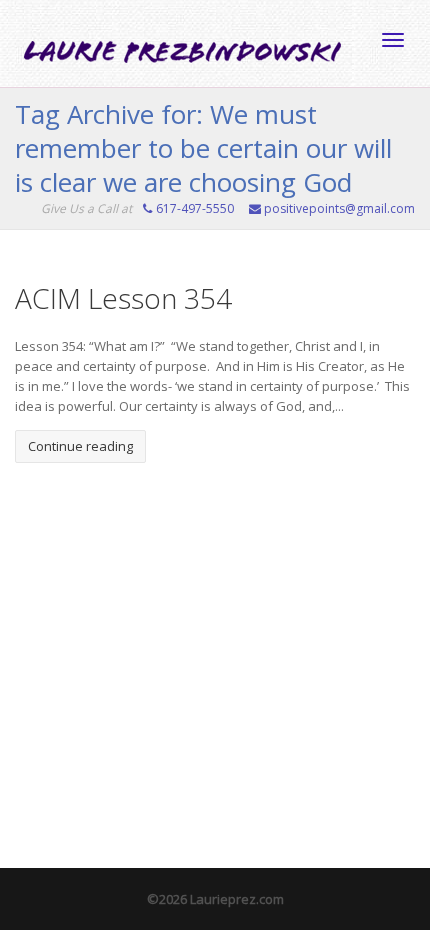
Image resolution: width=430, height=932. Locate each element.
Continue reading (80, 446)
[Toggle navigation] (393, 40)
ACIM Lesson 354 (123, 298)
